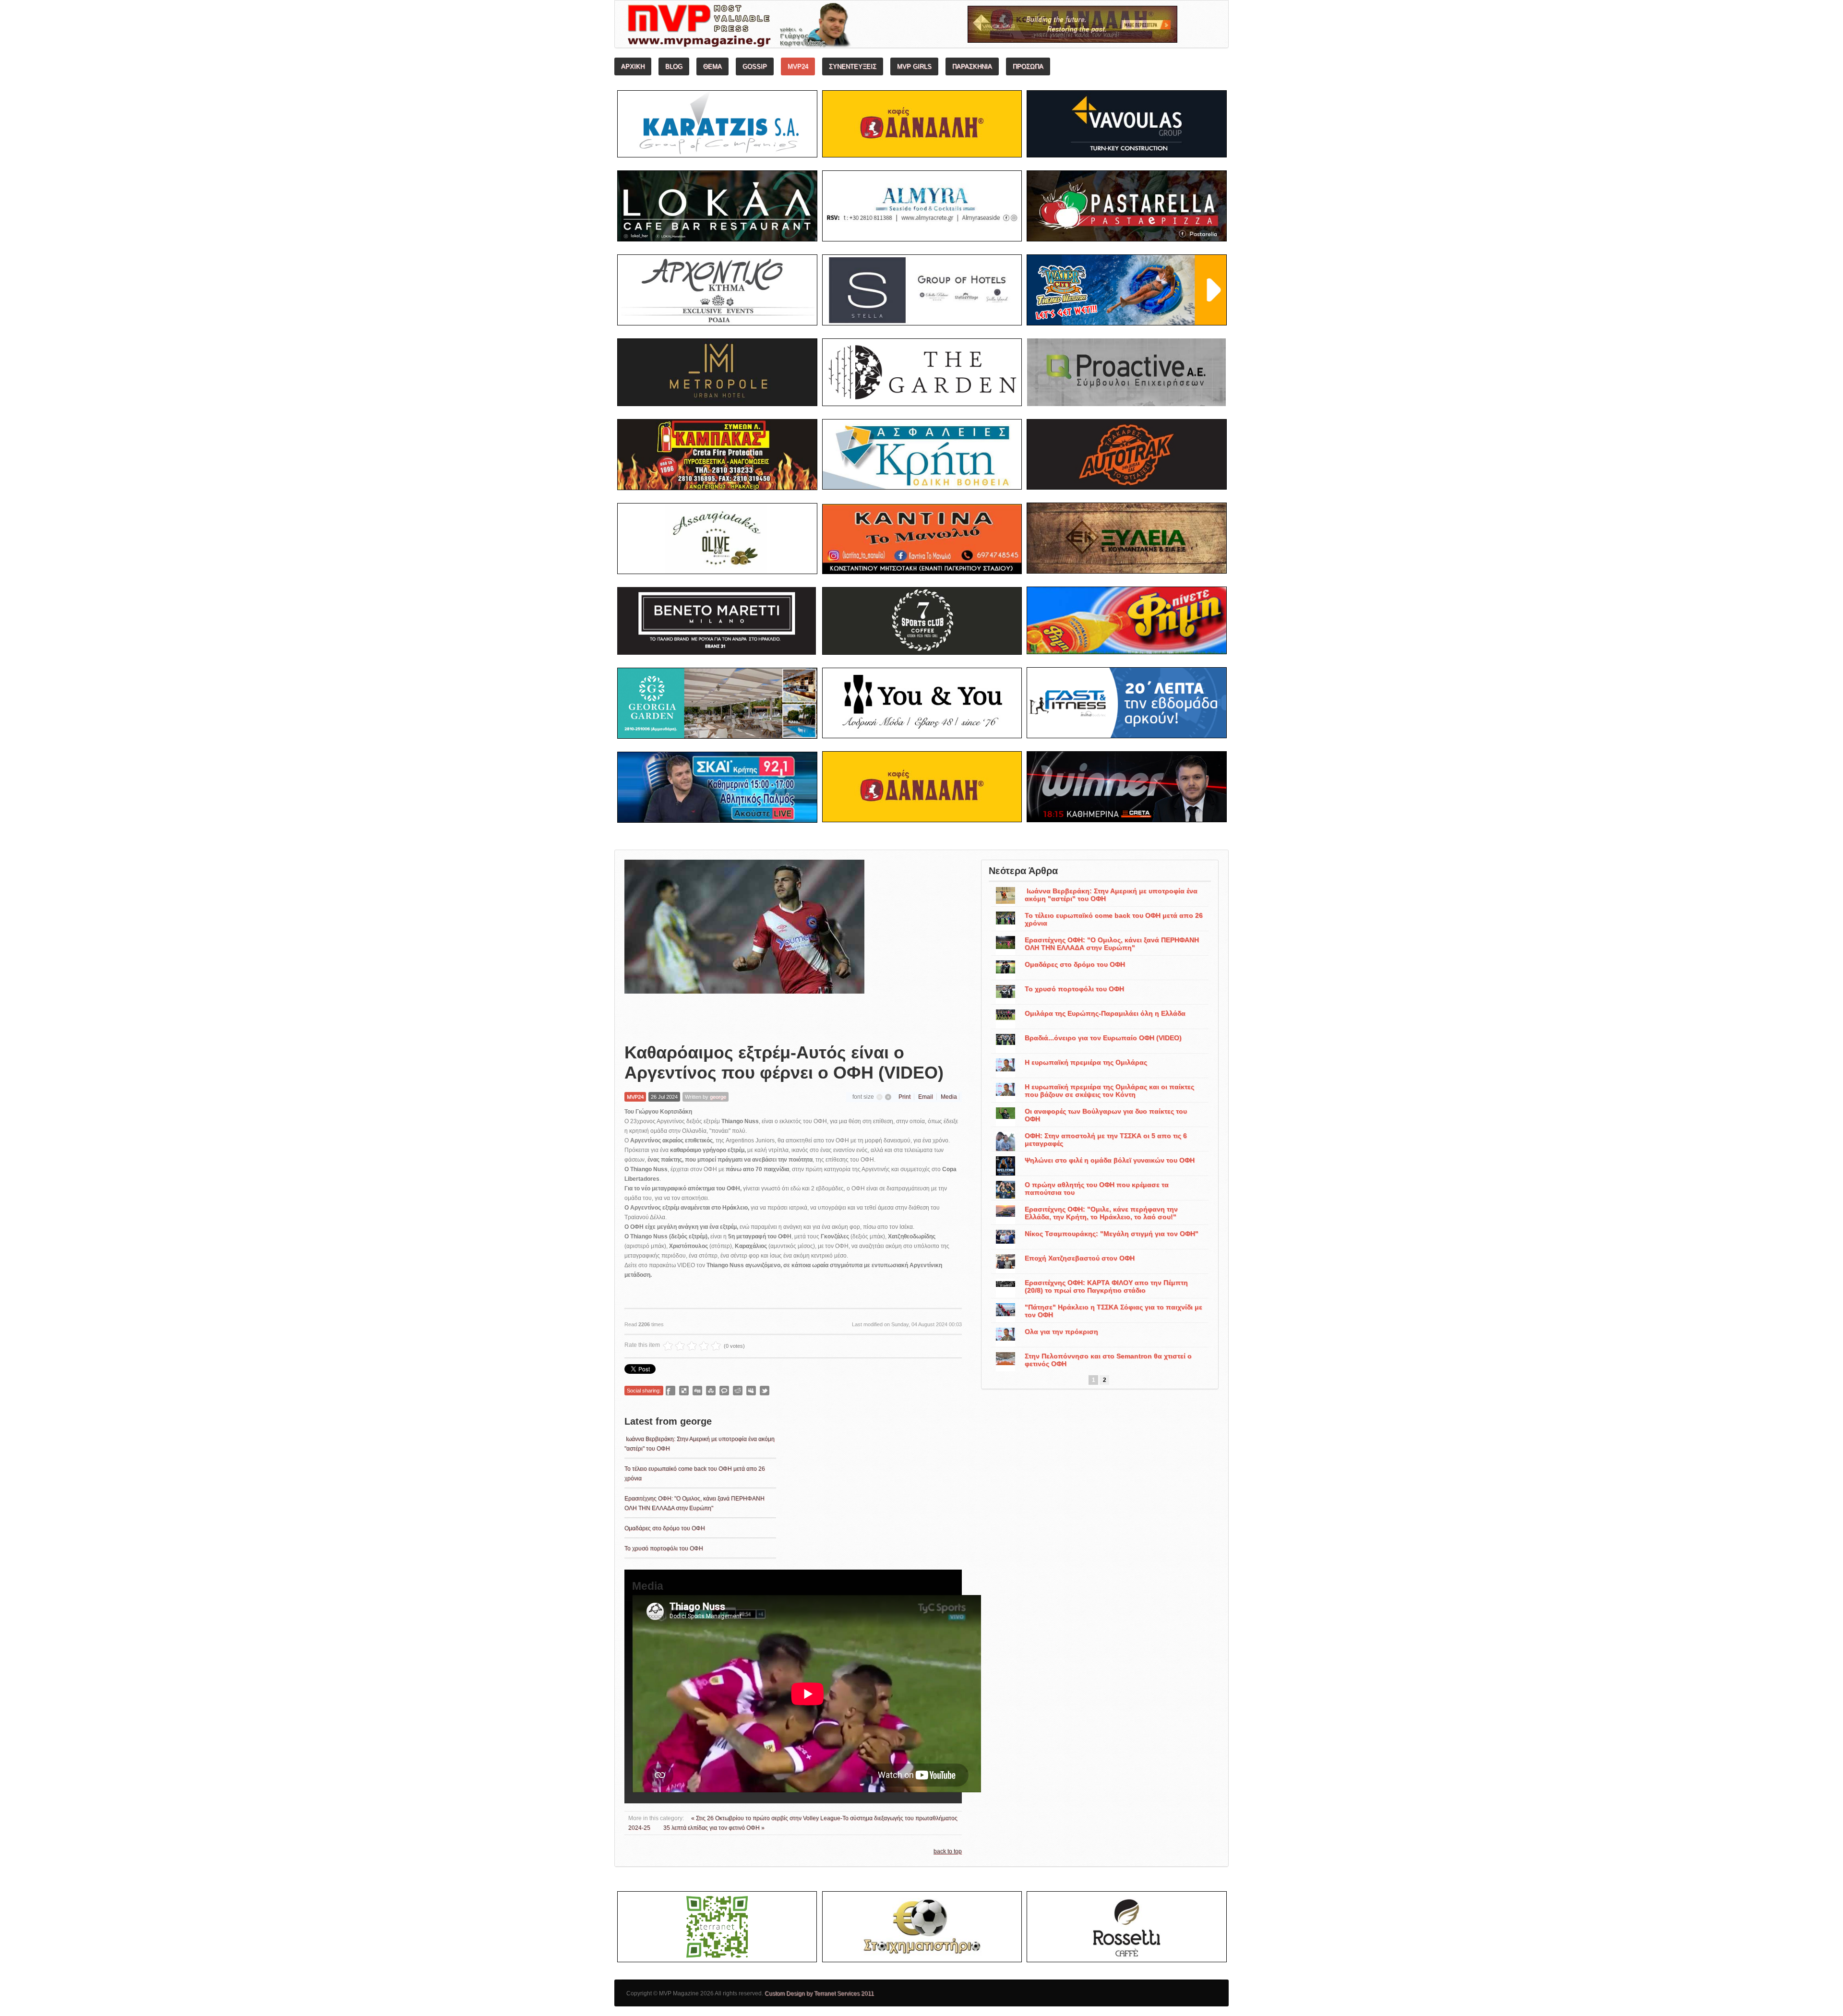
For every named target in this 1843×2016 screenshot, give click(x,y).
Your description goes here (775, 27)
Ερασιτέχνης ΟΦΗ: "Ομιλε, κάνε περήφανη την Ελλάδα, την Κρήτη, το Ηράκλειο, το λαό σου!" (1101, 1213)
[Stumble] (711, 1391)
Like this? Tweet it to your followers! (765, 1391)
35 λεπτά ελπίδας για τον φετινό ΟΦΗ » (714, 1828)
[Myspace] (751, 1391)
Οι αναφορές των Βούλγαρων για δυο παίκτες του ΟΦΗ (1106, 1115)
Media (949, 1097)
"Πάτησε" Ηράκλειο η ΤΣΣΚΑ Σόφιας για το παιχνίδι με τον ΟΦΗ (1113, 1311)
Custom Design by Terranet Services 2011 (819, 1993)
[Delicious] (684, 1391)
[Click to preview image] (744, 944)
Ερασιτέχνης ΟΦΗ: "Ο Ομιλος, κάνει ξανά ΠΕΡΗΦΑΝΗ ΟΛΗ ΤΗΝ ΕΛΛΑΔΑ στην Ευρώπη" (1112, 944)
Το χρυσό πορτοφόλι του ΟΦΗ (664, 1548)
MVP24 (635, 1097)
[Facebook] (670, 1391)
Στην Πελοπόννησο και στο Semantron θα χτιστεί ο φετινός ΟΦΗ (1108, 1360)
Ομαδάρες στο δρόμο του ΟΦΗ (665, 1528)
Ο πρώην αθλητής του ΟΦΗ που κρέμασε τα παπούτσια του (1097, 1188)
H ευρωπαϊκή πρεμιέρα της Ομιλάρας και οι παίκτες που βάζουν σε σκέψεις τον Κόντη (1109, 1091)
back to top (948, 1851)
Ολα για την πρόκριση (1061, 1332)
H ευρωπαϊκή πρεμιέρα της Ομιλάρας (1086, 1062)
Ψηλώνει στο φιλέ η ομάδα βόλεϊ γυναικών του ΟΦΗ (1110, 1160)
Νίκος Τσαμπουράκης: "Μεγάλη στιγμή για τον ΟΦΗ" (1112, 1234)
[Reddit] (738, 1391)
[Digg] (697, 1391)
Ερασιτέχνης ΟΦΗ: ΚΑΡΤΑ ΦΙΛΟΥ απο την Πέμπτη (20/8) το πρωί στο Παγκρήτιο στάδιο (1106, 1286)
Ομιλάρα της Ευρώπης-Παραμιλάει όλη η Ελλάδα (1105, 1013)
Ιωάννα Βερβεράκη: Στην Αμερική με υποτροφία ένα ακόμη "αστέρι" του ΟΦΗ (1111, 895)
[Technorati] (724, 1391)
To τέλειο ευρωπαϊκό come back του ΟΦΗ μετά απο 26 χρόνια (1114, 919)
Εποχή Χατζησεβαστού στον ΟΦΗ (1080, 1258)
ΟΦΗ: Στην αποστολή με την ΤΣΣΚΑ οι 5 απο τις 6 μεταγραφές (1106, 1140)
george (718, 1097)
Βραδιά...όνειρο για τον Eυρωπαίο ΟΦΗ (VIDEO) (1103, 1038)
